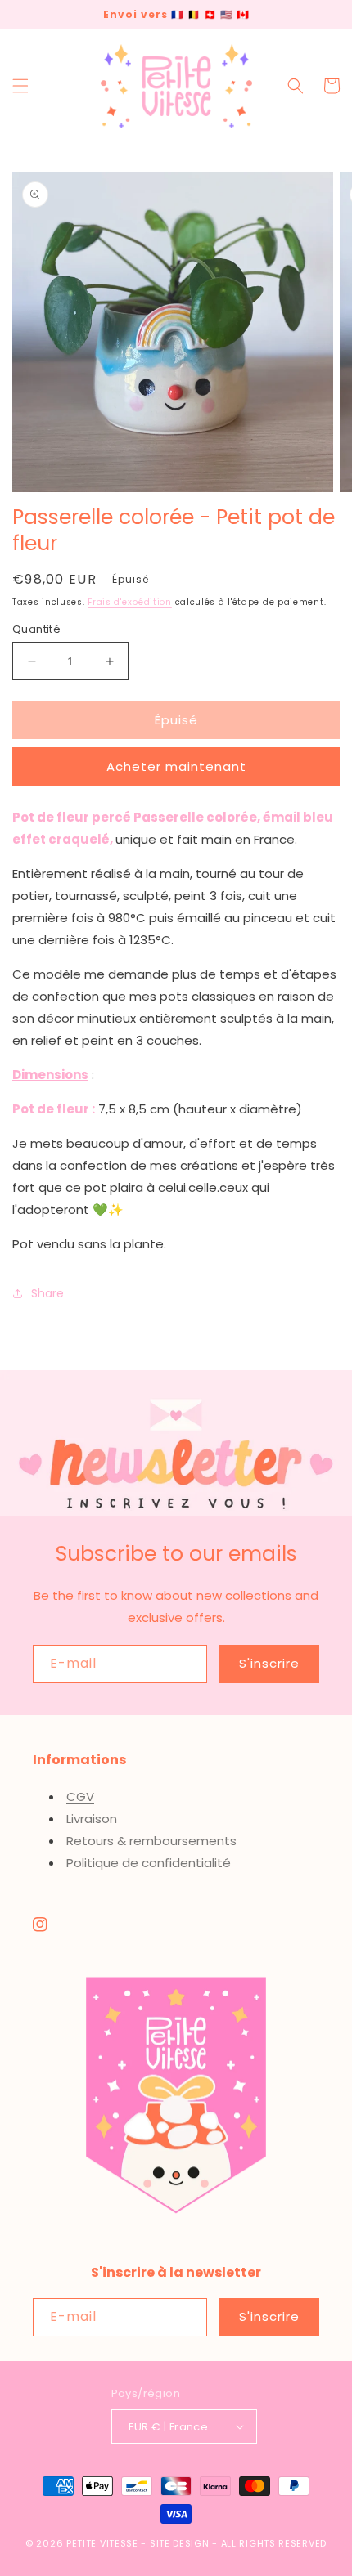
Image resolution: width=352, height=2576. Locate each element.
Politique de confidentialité (149, 1863)
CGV (80, 1796)
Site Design (180, 2543)
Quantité (36, 629)
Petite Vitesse (102, 2543)
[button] (20, 86)
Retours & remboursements (151, 1841)
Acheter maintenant (176, 766)
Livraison (92, 1819)
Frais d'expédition (130, 602)
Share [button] (47, 1293)
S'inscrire (269, 1663)
